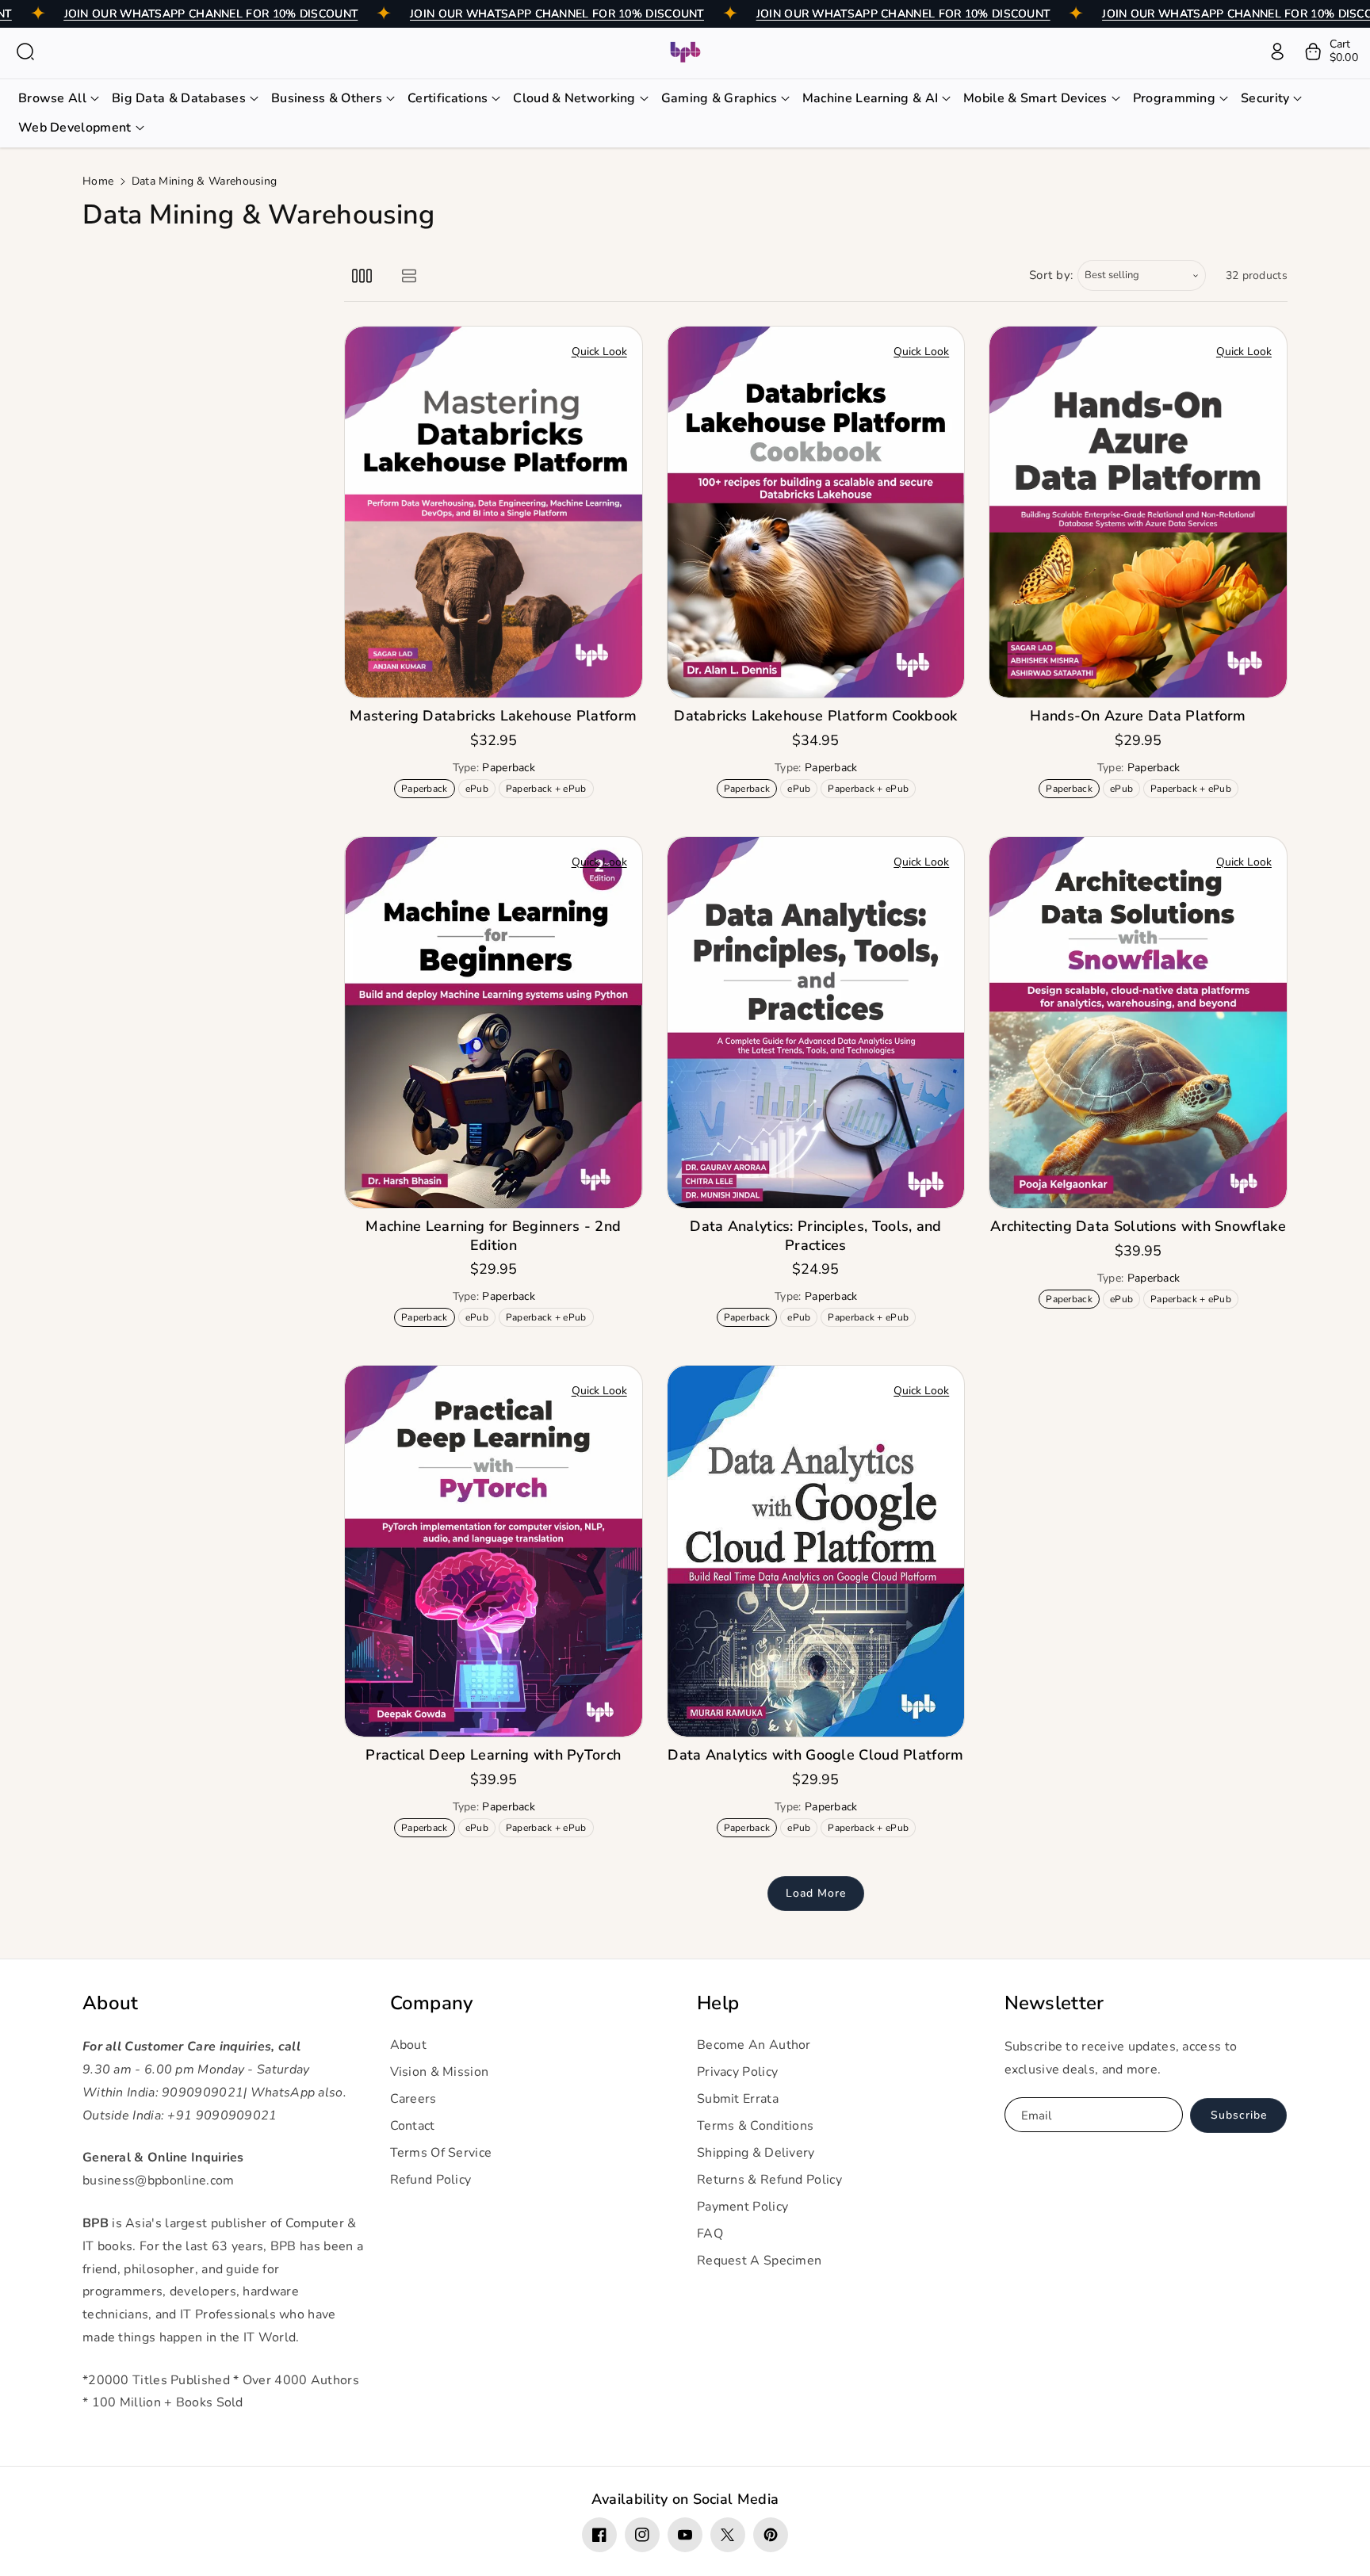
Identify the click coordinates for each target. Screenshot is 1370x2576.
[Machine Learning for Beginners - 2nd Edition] (494, 1022)
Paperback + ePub (549, 790)
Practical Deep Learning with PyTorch (493, 1755)
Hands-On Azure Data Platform (1138, 716)
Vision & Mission (440, 2072)
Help (718, 2003)
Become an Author (754, 2045)
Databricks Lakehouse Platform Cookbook (815, 716)
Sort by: (1052, 275)
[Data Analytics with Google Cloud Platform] (816, 1551)
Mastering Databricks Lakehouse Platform (493, 716)
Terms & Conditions (755, 2126)
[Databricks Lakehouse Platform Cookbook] (816, 512)
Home (98, 181)
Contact (413, 2126)
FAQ (710, 2234)
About (111, 2003)
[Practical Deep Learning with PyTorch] (494, 1551)
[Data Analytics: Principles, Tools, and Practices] (816, 1022)
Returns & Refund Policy (769, 2180)
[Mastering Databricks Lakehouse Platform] (494, 512)
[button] (25, 52)
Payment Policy (742, 2207)
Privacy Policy (737, 2072)
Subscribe (1239, 2115)
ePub (480, 790)
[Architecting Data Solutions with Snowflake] (1138, 1022)
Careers (413, 2099)
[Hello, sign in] (1277, 52)
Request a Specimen (759, 2261)
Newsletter (1054, 2003)
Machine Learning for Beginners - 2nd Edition (493, 1236)
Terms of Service (441, 2153)
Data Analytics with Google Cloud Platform (815, 1755)
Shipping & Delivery (756, 2153)
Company (432, 2003)
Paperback (427, 790)
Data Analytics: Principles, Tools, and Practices (815, 1236)
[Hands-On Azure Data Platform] (1138, 512)
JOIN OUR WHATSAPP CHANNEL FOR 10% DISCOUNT (211, 14)
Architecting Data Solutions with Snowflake (1138, 1227)
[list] (409, 275)
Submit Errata (738, 2099)
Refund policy (431, 2180)
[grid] (362, 275)
